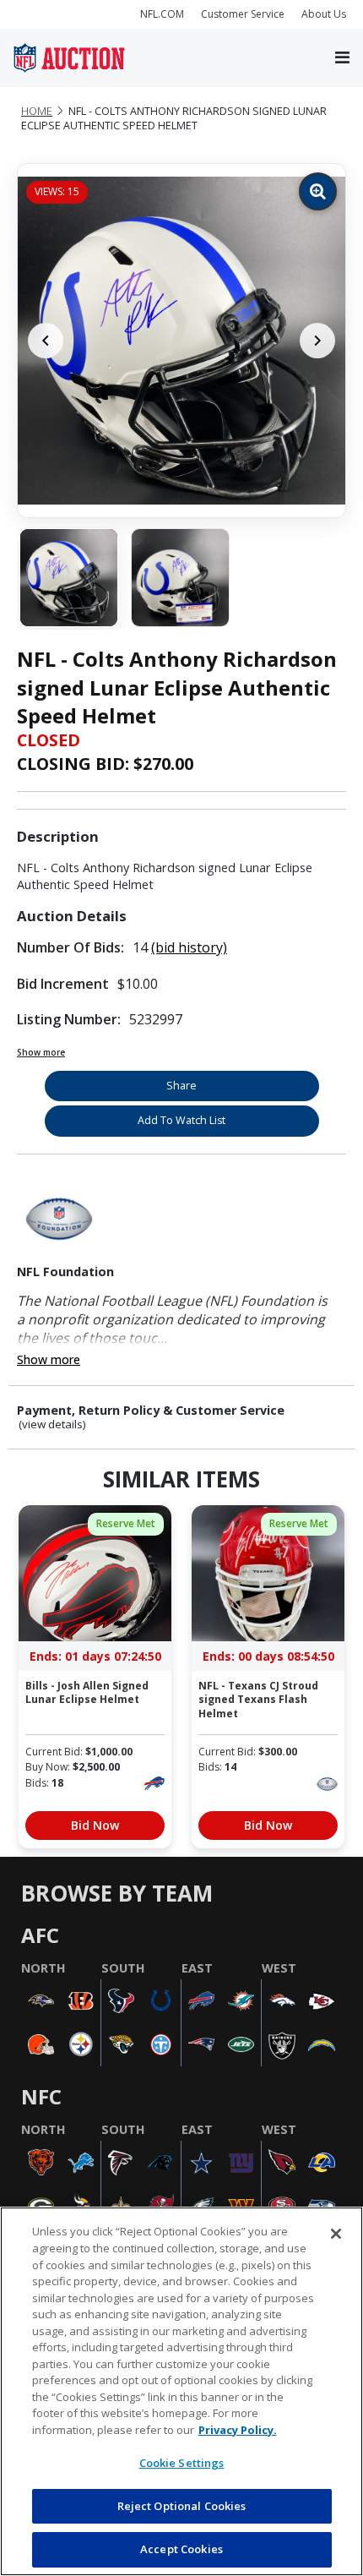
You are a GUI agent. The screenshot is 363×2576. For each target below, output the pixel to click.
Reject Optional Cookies (182, 2506)
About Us (324, 14)
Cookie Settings (182, 2463)
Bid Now (95, 1825)
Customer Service (243, 14)
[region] (181, 2391)
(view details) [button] (52, 1424)
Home (37, 111)
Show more (41, 1052)
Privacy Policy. (238, 2430)
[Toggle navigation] (342, 58)
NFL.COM (162, 14)
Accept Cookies (181, 2549)
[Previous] (46, 341)
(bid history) (189, 947)
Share (181, 1086)
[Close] (336, 2234)
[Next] (317, 341)
